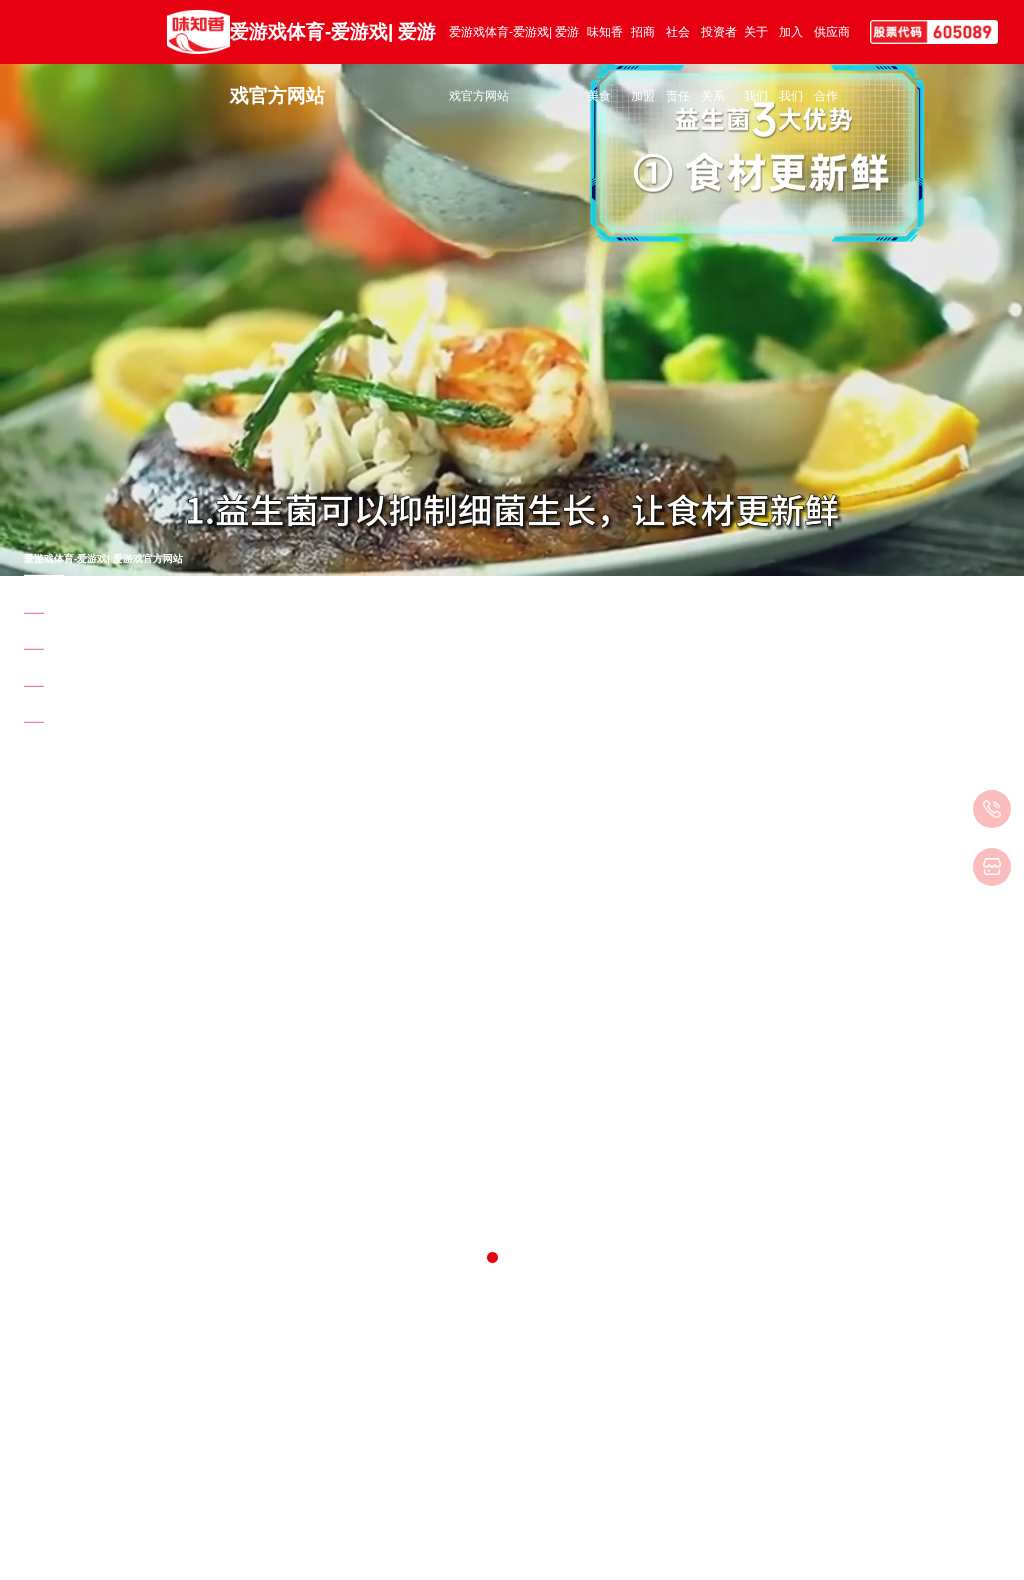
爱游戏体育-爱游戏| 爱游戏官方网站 (333, 42)
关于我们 (756, 45)
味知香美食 (605, 45)
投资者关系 (719, 45)
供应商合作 (832, 45)
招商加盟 (643, 45)
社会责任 (678, 45)
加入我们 (791, 45)
